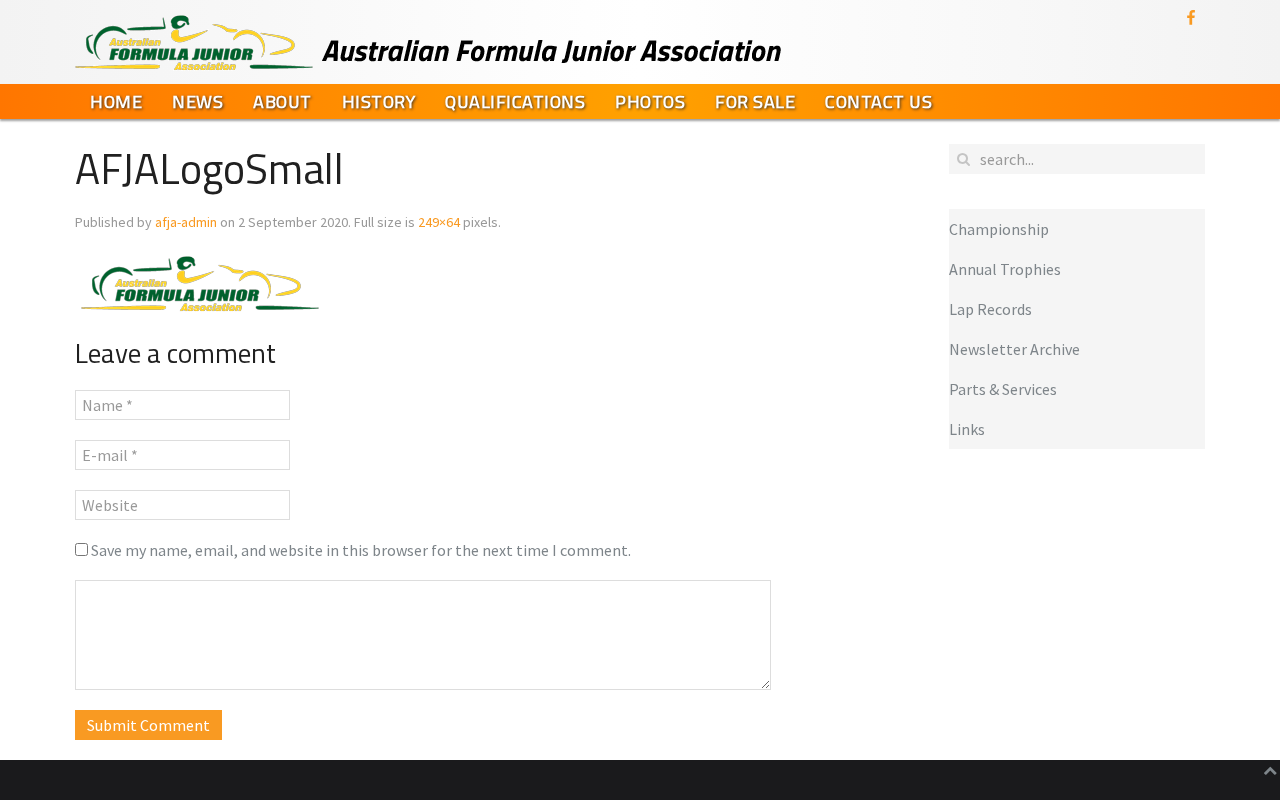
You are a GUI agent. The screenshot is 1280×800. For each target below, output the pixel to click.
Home (116, 101)
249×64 (439, 222)
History (379, 101)
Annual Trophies (1005, 269)
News (197, 101)
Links (967, 429)
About (282, 101)
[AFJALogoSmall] (199, 282)
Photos (650, 101)
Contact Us (878, 101)
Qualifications (515, 101)
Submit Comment (148, 725)
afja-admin (186, 222)
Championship (999, 229)
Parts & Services (1003, 389)
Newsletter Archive (1014, 349)
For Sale (755, 101)
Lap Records (990, 309)
